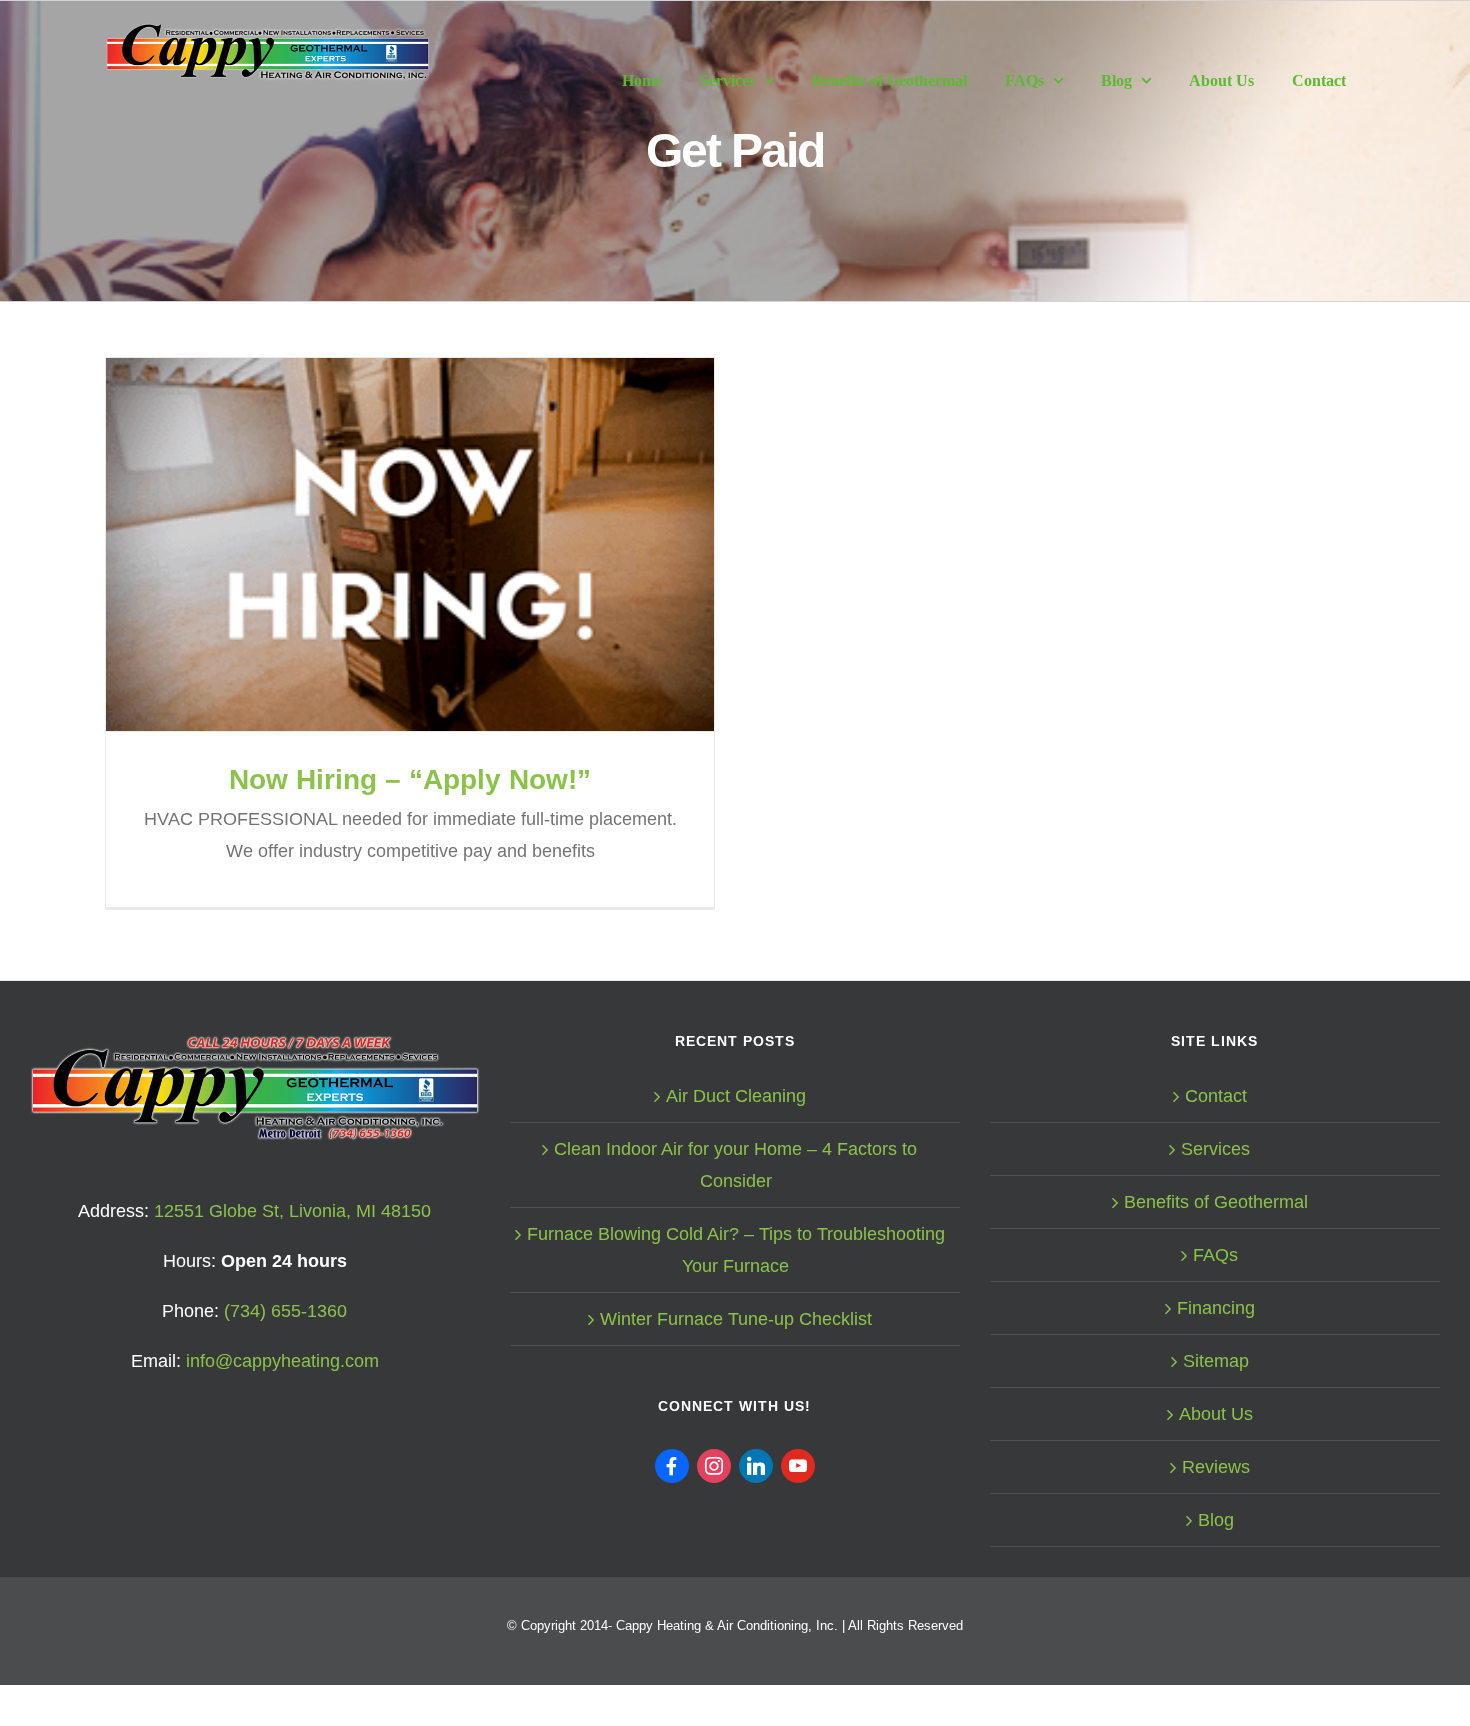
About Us (1216, 1414)
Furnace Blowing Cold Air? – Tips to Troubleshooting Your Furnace (736, 1250)
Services (1215, 1149)
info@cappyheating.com (282, 1361)
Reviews (1216, 1467)
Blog (1216, 1520)
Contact (1216, 1096)
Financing (1216, 1308)
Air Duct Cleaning (736, 1096)
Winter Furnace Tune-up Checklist (736, 1319)
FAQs (1215, 1255)
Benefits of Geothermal (1216, 1202)
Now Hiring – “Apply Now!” (410, 544)
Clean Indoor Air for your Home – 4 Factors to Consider (735, 1165)
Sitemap (1216, 1361)
